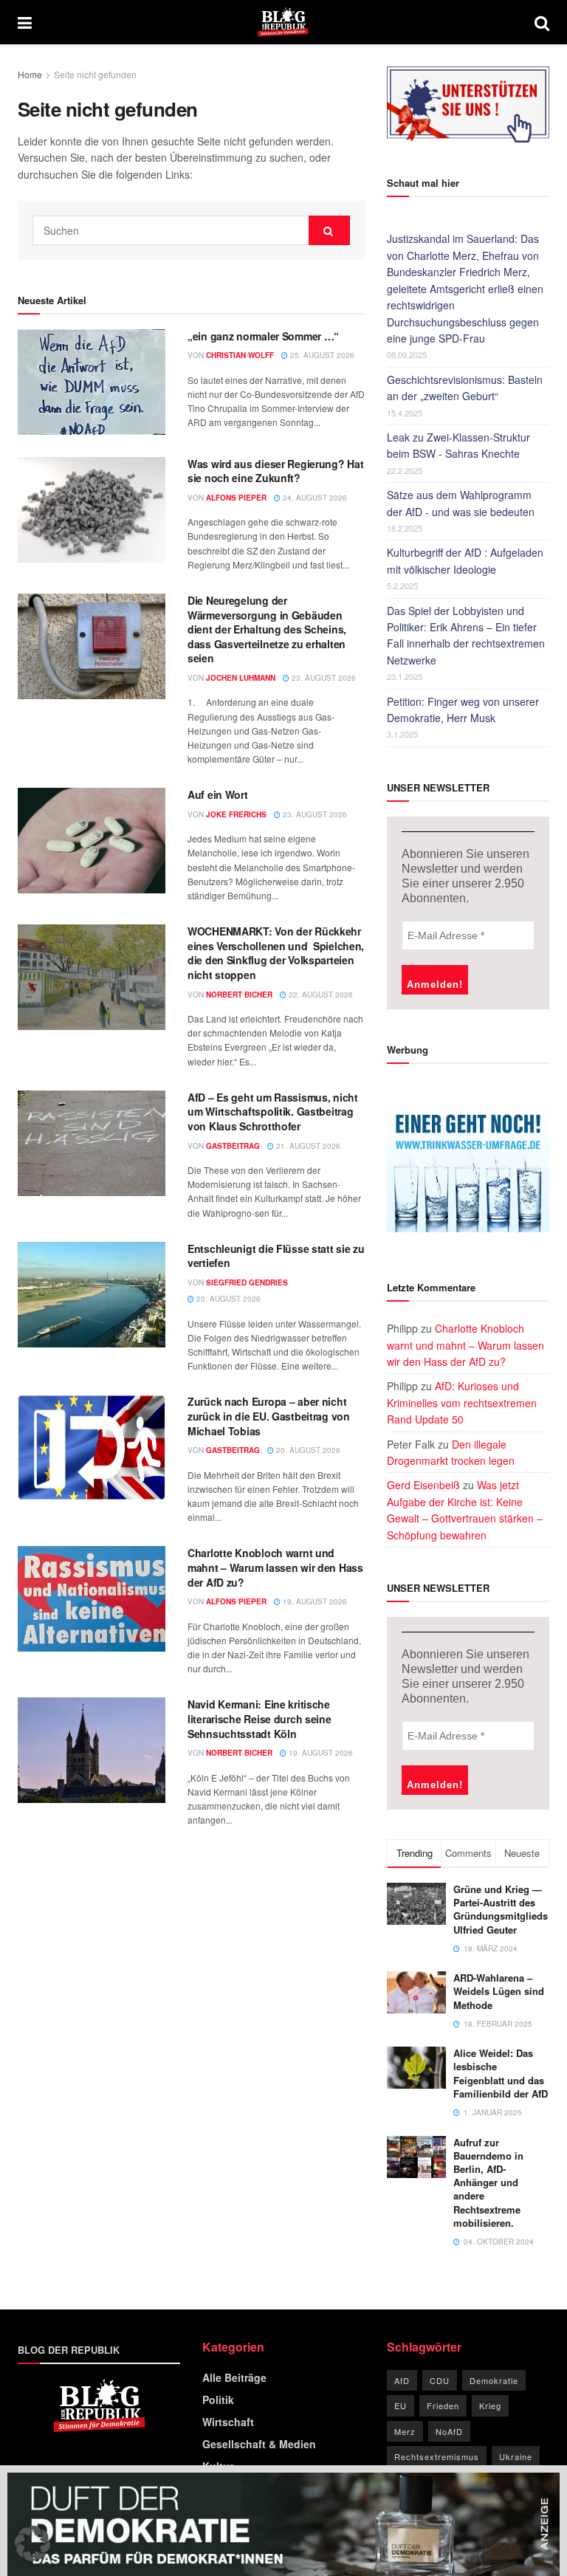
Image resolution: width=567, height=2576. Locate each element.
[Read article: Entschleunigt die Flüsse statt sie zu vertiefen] (92, 1295)
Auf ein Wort (218, 794)
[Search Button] (542, 22)
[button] (32, 2544)
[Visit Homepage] (283, 22)
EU (401, 2405)
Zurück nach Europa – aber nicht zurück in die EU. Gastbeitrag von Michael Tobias (269, 1416)
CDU (440, 2380)
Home (30, 74)
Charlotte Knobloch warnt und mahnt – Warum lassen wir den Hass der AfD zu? (275, 1567)
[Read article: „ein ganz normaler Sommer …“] (92, 382)
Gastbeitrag (233, 1146)
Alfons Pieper (236, 498)
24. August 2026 (314, 498)
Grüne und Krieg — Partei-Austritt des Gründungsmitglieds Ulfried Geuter (501, 1909)
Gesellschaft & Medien (259, 2444)
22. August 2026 (320, 995)
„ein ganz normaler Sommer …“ (263, 336)
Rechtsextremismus (437, 2456)
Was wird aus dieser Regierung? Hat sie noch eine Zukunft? (275, 471)
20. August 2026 (227, 1299)
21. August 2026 (307, 1146)
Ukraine (516, 2456)
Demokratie (494, 2380)
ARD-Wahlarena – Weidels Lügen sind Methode (499, 1991)
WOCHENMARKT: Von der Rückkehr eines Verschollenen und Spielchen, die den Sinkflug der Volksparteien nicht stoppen (276, 953)
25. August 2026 (321, 355)
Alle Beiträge (234, 2377)
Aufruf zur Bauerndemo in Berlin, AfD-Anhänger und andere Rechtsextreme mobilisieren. (488, 2182)
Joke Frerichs (236, 814)
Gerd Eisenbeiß (423, 1485)
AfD (402, 2380)
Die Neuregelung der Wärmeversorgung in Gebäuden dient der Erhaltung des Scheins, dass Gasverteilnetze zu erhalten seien (267, 629)
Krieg (490, 2405)
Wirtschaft (228, 2422)
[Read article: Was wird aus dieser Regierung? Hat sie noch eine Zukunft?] (92, 510)
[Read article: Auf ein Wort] (92, 841)
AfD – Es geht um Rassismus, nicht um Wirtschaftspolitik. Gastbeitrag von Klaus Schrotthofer (273, 1112)
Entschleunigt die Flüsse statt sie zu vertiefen (276, 1256)
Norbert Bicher (239, 995)
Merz (405, 2431)
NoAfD (449, 2431)
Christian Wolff (240, 355)
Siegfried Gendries (247, 1282)
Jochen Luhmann (241, 678)
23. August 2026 (323, 678)
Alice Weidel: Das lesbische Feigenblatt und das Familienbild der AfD (501, 2073)
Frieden (443, 2405)
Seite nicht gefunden (95, 74)
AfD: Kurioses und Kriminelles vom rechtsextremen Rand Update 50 (462, 1402)
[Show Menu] (25, 22)
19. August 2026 (314, 1601)
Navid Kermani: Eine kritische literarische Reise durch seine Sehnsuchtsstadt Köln (260, 1718)
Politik (218, 2400)
